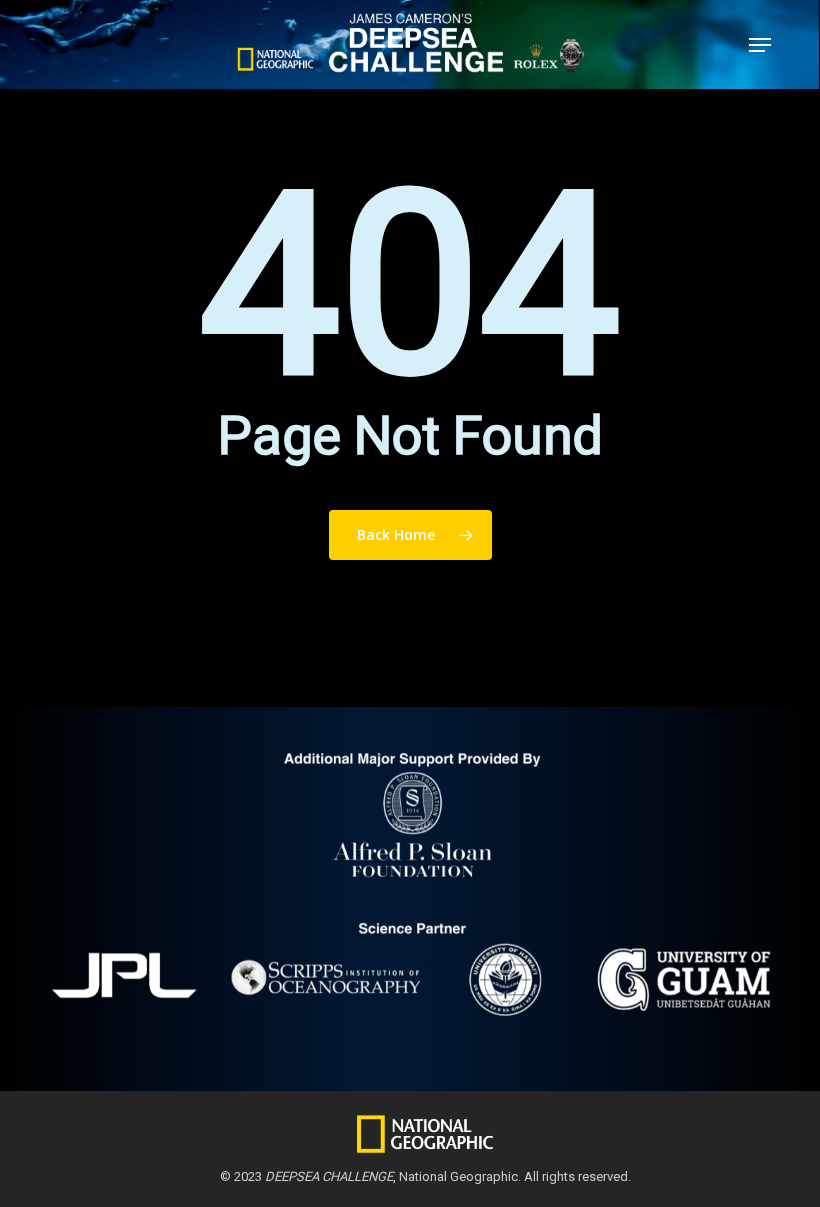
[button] (760, 45)
